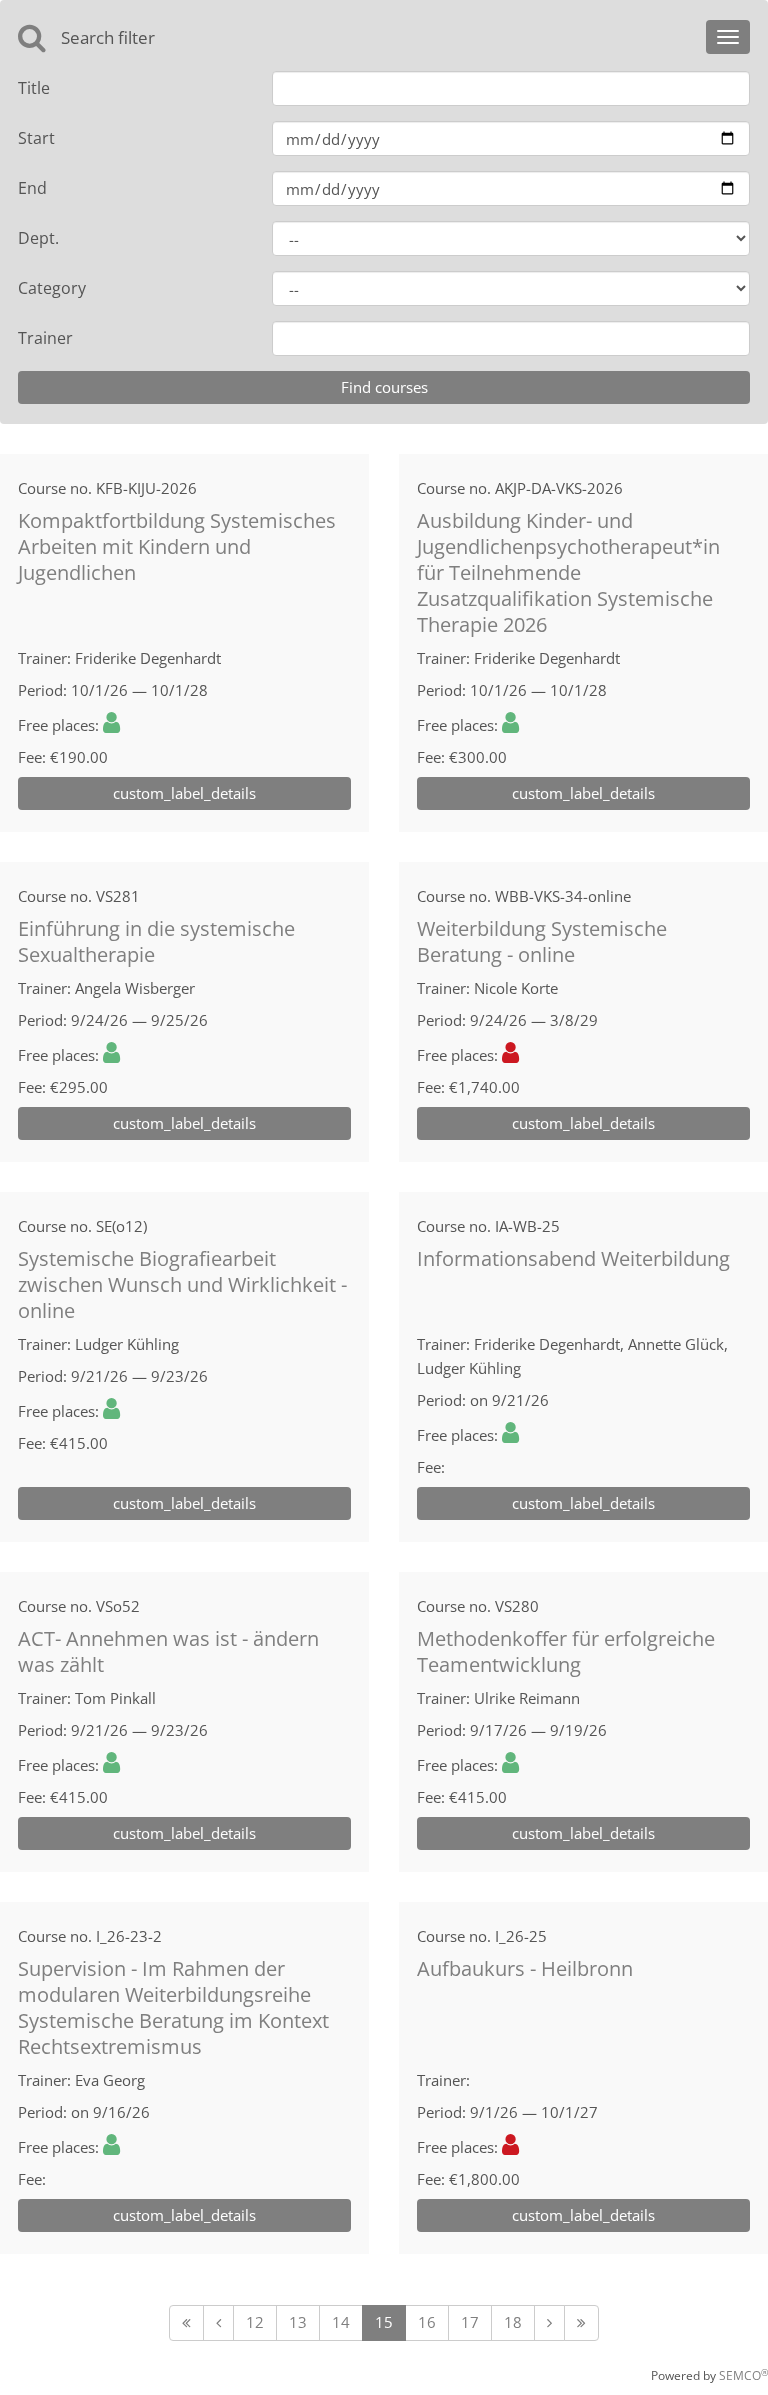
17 (470, 2322)
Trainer (45, 338)
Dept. (38, 238)
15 (384, 2322)
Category (52, 288)
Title (34, 88)
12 (255, 2322)
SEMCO (743, 2375)
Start (36, 138)
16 (427, 2322)
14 (341, 2322)
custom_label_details (184, 793)
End (32, 188)
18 (513, 2322)
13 (298, 2322)
